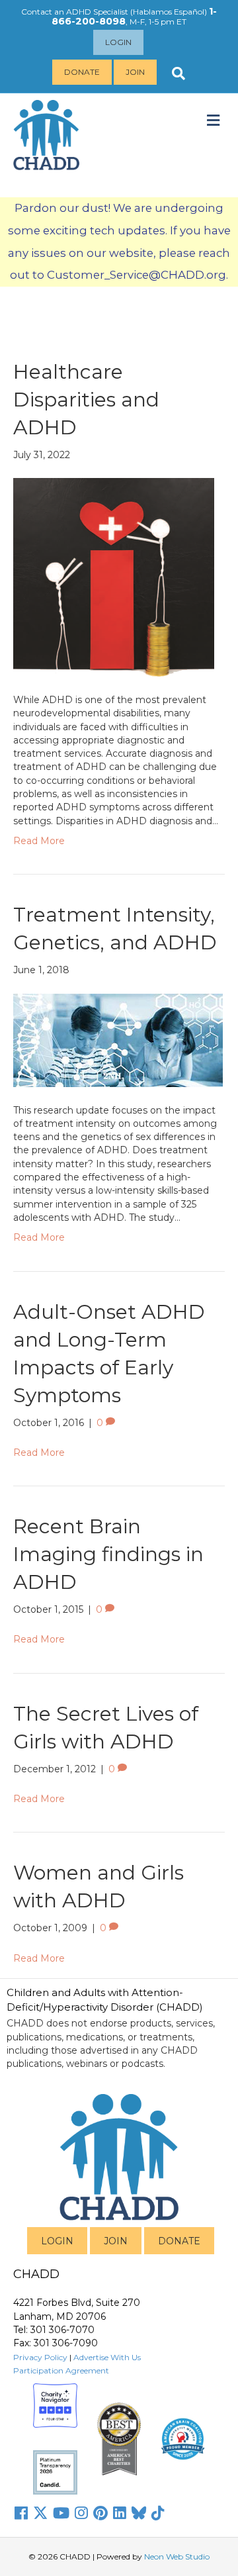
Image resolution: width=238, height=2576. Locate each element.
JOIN (116, 2241)
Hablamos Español (169, 12)
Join (135, 72)
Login (118, 42)
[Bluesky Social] (139, 2513)
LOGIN (57, 2241)
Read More (39, 841)
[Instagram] (81, 2513)
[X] (40, 2513)
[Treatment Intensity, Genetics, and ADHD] (118, 1039)
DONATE (179, 2241)
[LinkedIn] (120, 2513)
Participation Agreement (61, 2370)
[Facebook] (21, 2513)
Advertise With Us (107, 2357)
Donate (82, 72)
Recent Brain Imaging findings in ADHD (108, 1554)
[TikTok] (158, 2513)
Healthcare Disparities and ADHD (86, 400)
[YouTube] (61, 2513)
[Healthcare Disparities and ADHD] (114, 577)
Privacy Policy (40, 2357)
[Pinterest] (100, 2513)
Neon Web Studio (177, 2556)
